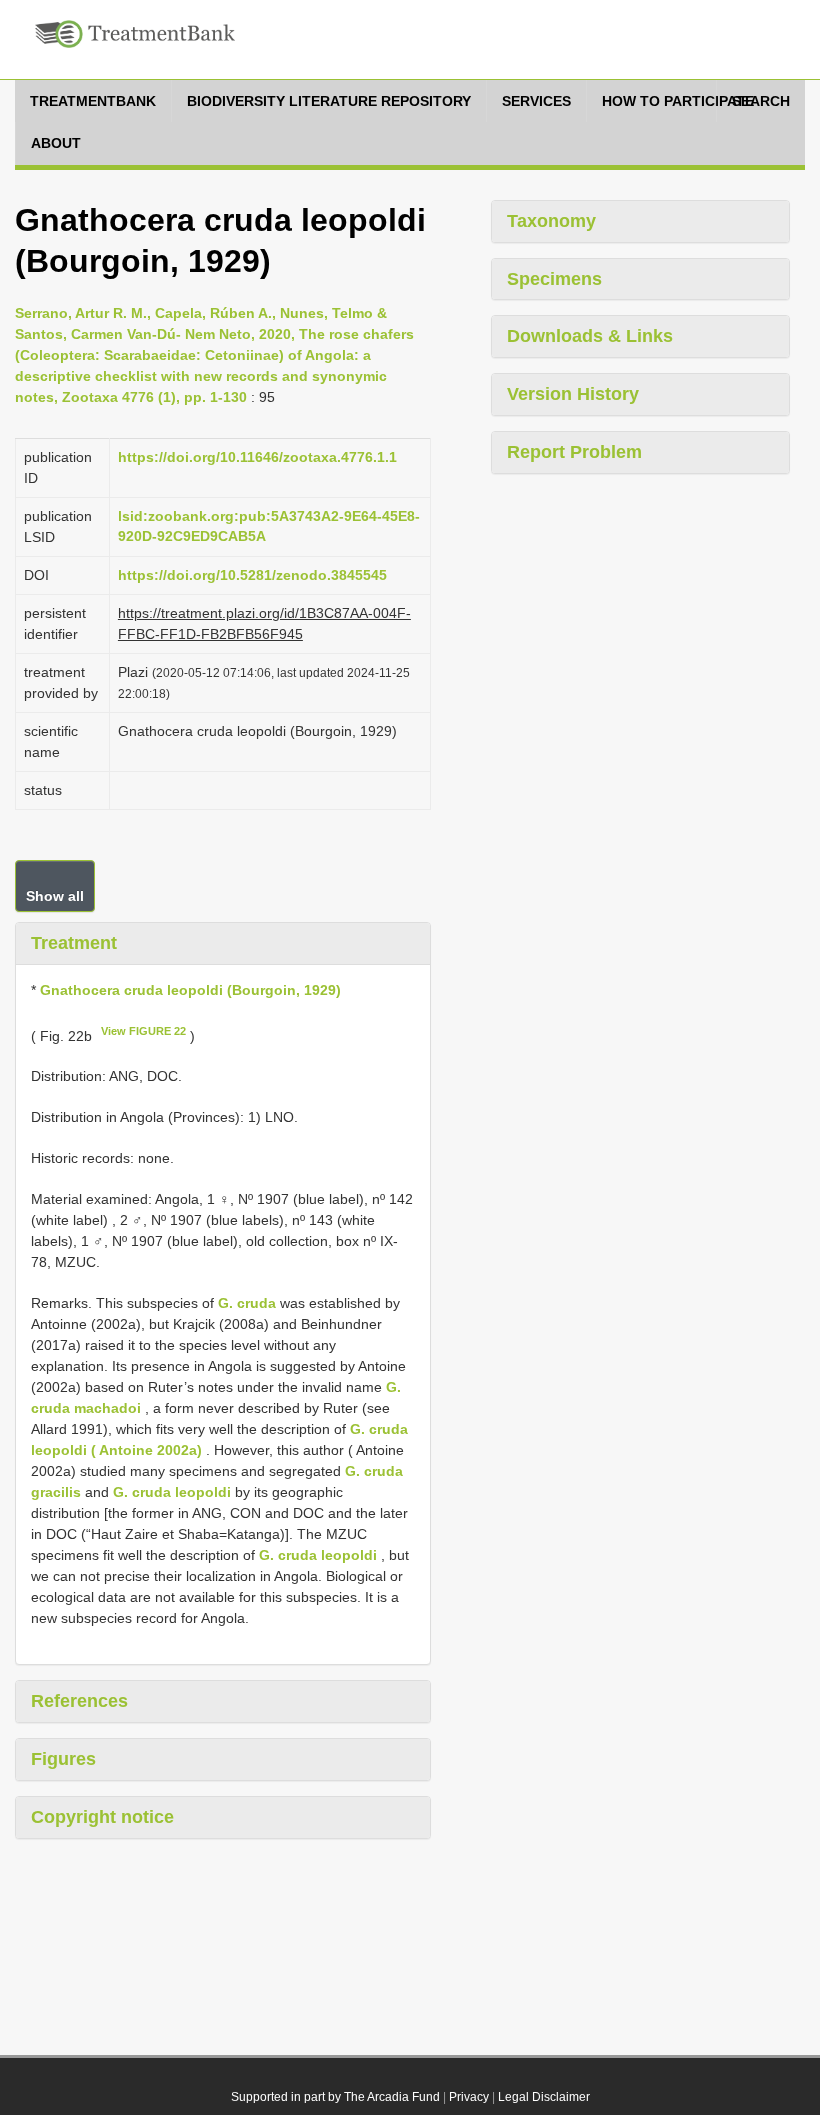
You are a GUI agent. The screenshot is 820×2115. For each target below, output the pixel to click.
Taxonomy (551, 221)
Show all (55, 896)
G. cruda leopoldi (172, 1492)
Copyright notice (102, 1817)
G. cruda (247, 1303)
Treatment (74, 943)
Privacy (469, 2097)
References (79, 1701)
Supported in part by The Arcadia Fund (335, 2097)
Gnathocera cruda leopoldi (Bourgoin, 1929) (190, 990)
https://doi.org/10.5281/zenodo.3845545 (252, 575)
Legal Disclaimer (544, 2097)
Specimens (554, 279)
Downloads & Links (590, 336)
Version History (573, 394)
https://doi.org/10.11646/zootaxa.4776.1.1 (257, 457)
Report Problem (574, 452)
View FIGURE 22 (143, 1031)
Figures (63, 1759)
